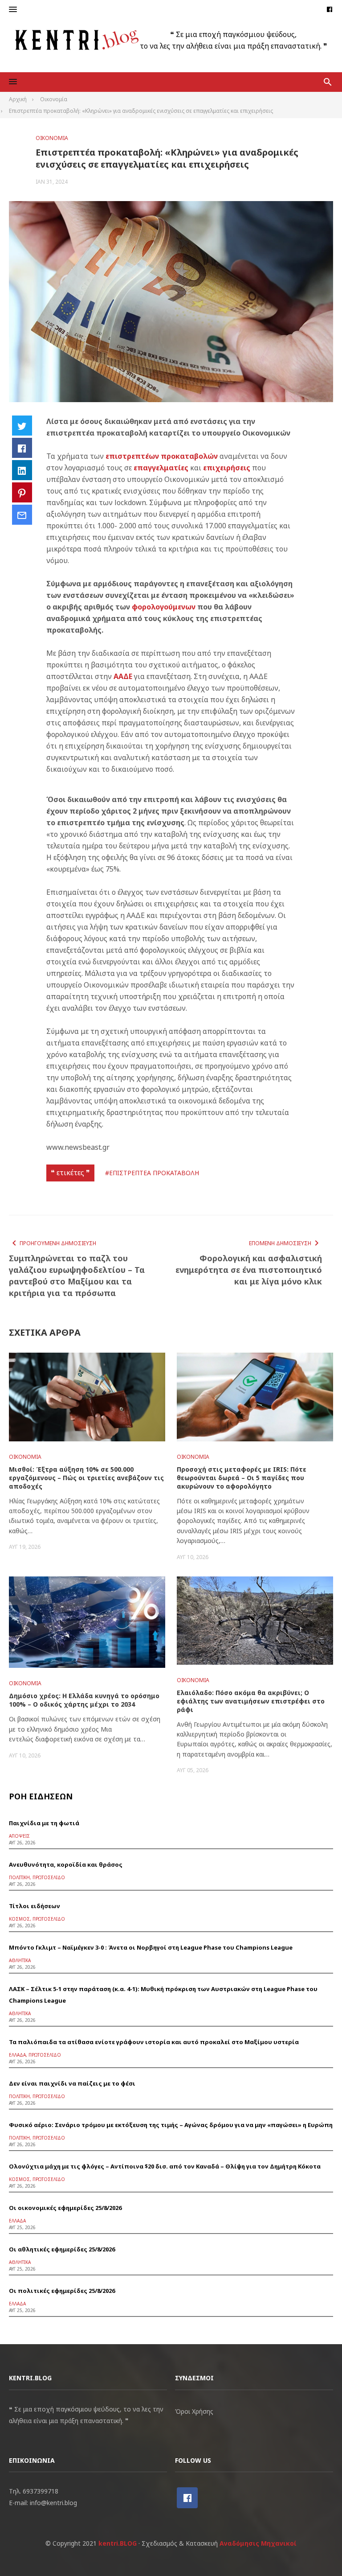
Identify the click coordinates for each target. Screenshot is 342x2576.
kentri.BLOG (118, 2543)
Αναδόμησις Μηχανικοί (258, 2543)
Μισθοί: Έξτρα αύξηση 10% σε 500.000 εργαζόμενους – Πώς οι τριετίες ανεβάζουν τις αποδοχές (86, 1478)
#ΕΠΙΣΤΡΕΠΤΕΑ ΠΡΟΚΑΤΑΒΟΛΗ (152, 1173)
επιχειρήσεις (228, 468)
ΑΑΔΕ (124, 676)
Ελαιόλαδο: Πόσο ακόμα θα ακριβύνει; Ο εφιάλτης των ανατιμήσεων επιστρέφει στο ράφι (251, 1701)
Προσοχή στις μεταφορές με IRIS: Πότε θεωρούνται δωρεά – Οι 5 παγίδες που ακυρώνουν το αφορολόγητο (242, 1478)
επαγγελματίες (162, 468)
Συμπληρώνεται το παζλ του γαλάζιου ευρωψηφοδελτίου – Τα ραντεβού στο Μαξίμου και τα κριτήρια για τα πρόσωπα (77, 1276)
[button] (13, 10)
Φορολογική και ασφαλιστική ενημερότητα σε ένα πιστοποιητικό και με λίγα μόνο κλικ (248, 1270)
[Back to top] (317, 2551)
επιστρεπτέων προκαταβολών (162, 456)
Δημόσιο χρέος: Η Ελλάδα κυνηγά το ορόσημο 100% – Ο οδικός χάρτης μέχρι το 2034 (84, 1700)
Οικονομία (52, 138)
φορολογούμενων (165, 607)
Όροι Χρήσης (194, 2411)
